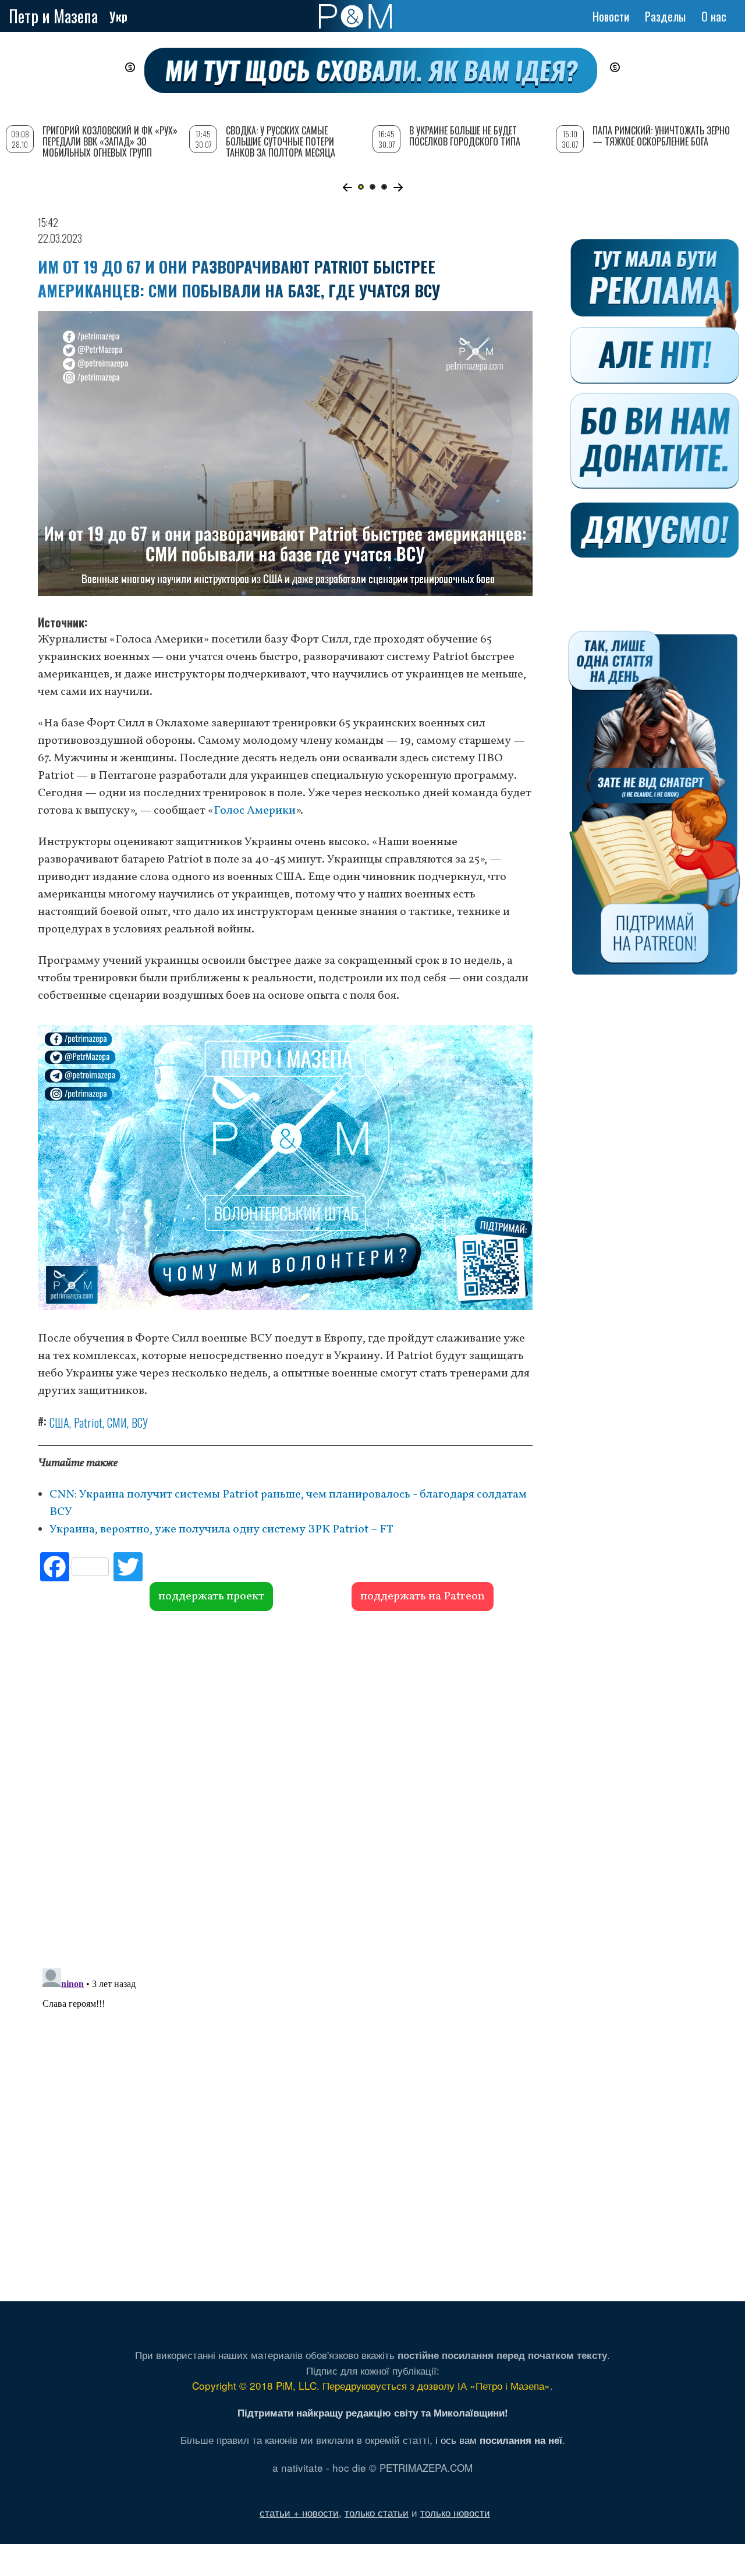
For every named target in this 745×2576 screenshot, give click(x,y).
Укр (118, 16)
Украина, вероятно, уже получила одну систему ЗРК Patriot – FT (221, 1530)
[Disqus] (285, 1788)
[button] (347, 187)
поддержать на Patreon (423, 1596)
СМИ (117, 1422)
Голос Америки (255, 811)
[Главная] (355, 16)
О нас (714, 16)
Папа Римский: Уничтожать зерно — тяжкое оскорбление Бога (661, 136)
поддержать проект (211, 1596)
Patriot (88, 1422)
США (59, 1422)
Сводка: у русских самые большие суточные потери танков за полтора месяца (281, 141)
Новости (611, 16)
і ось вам (499, 2440)
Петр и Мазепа (53, 16)
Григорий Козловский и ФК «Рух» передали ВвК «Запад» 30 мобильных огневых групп (110, 141)
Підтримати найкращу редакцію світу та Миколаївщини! (373, 2412)
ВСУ (140, 1422)
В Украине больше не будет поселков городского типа (465, 136)
